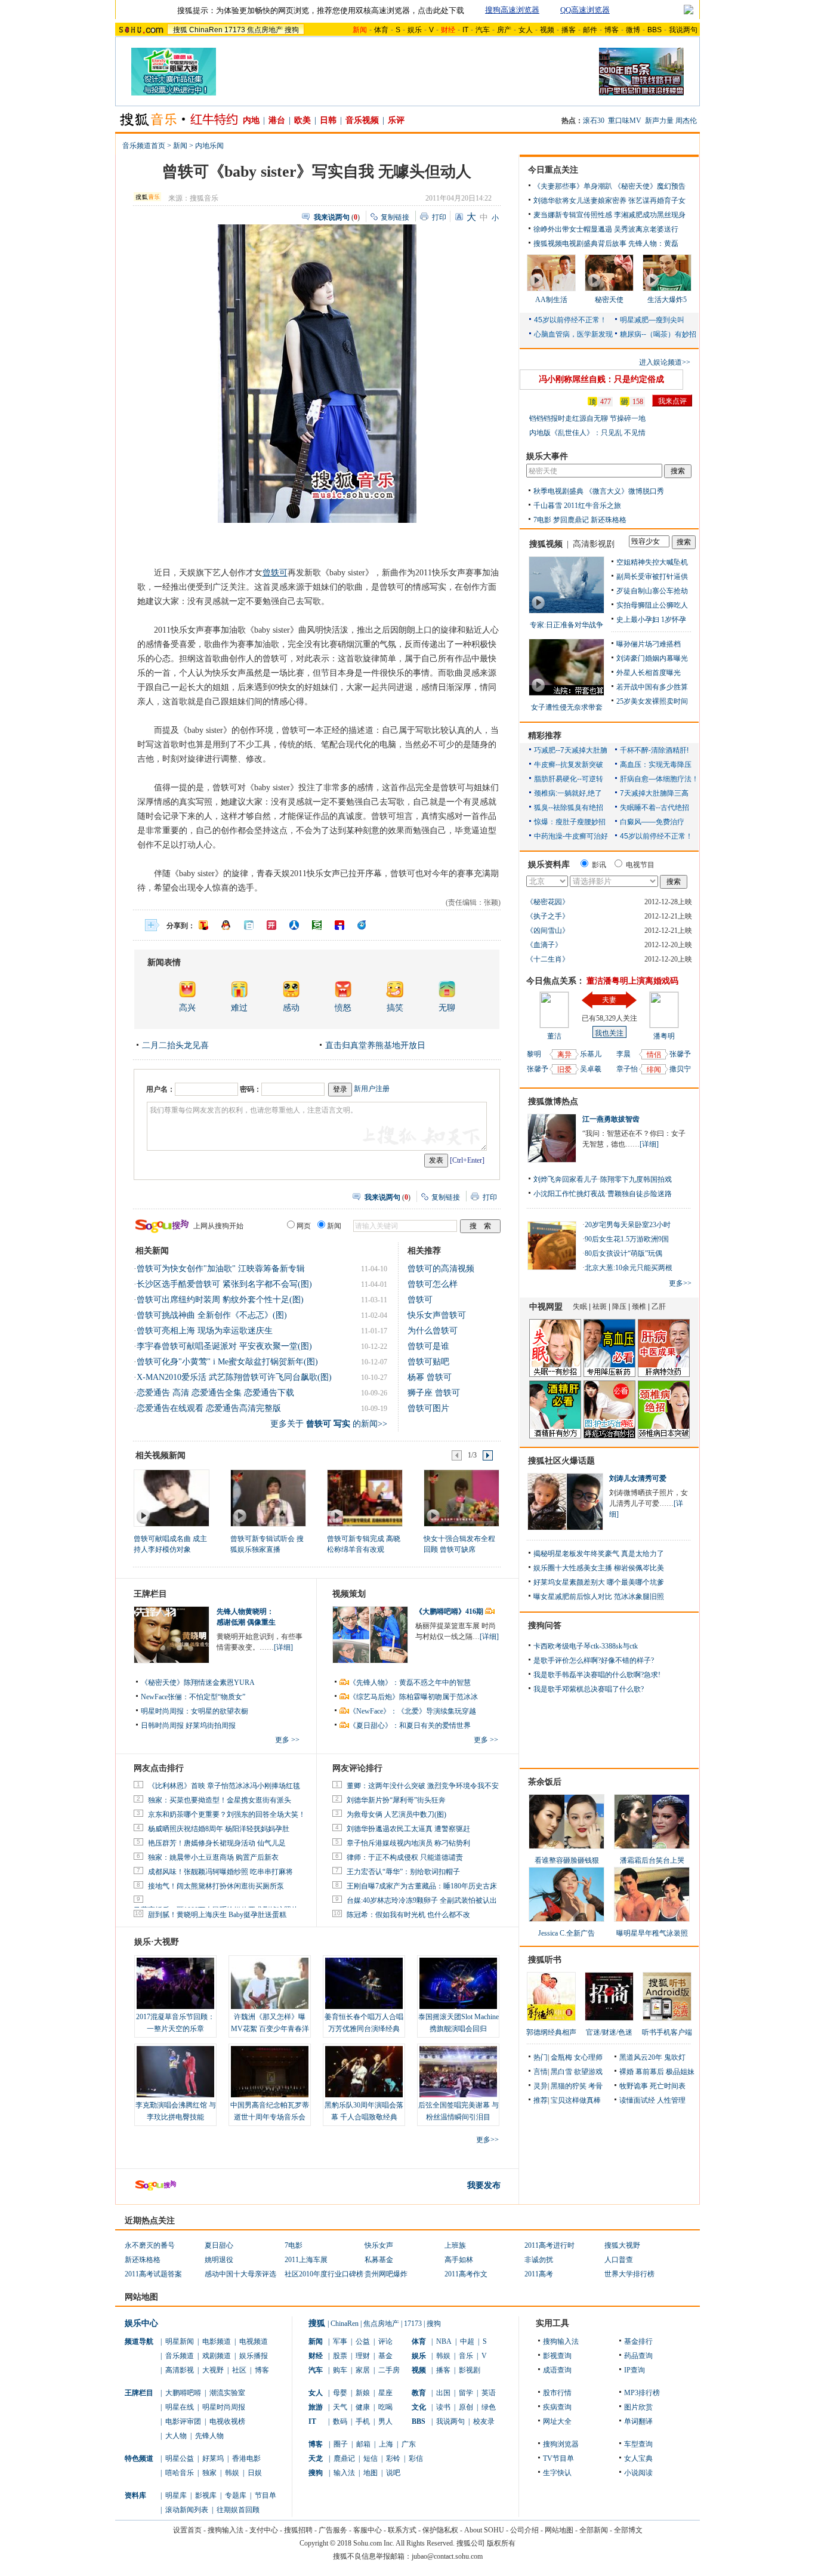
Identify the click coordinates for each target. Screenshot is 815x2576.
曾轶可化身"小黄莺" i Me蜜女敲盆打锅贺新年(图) (227, 1362)
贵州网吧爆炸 (386, 2274)
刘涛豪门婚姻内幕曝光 (652, 658)
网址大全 (557, 2421)
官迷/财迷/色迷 (609, 2032)
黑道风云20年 (641, 2057)
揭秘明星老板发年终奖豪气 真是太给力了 (599, 1554)
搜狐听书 (545, 1960)
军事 (340, 2341)
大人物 (176, 2436)
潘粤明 (664, 1036)
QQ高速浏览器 (585, 10)
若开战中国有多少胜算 (652, 687)
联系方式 (402, 2530)
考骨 (595, 2086)
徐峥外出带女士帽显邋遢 (573, 229)
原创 (466, 2407)
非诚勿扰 (539, 2260)
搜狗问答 (545, 1626)
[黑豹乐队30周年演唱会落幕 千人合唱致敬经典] (364, 2072)
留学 (466, 2393)
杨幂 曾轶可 (430, 1377)
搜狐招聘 (298, 2530)
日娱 (255, 2473)
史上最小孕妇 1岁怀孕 (651, 620)
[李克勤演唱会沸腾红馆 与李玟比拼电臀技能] (175, 2072)
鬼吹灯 (675, 2057)
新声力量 (659, 121)
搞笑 (395, 1008)
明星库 (176, 2495)
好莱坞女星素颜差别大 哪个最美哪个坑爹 (599, 1582)
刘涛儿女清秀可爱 (638, 1478)
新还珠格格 (609, 520)
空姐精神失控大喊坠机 (652, 562)
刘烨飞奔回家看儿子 (566, 1179)
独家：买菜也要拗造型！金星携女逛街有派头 (220, 1800)
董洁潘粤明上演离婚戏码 (632, 981)
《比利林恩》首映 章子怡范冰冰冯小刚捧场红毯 (224, 1786)
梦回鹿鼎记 (571, 520)
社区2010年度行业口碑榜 (324, 2274)
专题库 (236, 2495)
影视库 (206, 2495)
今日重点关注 (553, 170)
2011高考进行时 (549, 2245)
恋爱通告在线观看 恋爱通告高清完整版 (209, 1408)
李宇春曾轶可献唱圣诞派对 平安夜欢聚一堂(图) (224, 1346)
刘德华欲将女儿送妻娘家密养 (580, 201)
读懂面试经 (637, 2100)
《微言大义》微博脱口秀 (625, 491)
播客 (569, 30)
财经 (316, 2356)
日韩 (328, 120)
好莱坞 (213, 2458)
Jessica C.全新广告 (567, 1933)
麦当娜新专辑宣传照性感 (573, 215)
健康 (363, 2407)
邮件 (590, 30)
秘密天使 (609, 300)
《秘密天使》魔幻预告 (650, 186)
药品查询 (638, 2356)
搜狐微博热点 (553, 1101)
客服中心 (368, 2530)
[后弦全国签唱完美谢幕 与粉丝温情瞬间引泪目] (458, 2072)
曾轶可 (275, 573)
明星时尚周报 (224, 2407)
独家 (209, 2473)
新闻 (180, 146)
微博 (633, 30)
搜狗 (292, 30)
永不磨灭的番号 (150, 2245)
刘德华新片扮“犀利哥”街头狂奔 (396, 1800)
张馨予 (538, 1069)
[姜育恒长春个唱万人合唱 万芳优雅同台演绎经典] (364, 1983)
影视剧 (470, 2370)
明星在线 (180, 2407)
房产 (504, 30)
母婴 (340, 2393)
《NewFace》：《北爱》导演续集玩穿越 (413, 1711)
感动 (291, 1008)
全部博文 (628, 2530)
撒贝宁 (680, 1069)
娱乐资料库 (549, 865)
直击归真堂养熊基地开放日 (375, 1045)
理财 (363, 2356)
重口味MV (625, 121)
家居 (363, 2370)
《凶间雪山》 (548, 930)
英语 (489, 2393)
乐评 (396, 120)
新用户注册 (372, 1089)
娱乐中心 (141, 2323)
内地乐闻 (209, 146)
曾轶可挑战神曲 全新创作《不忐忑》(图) (212, 1315)
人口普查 (619, 2260)
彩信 (416, 2458)
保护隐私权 (440, 2530)
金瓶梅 (561, 2057)
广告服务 (333, 2530)
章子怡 (627, 1069)
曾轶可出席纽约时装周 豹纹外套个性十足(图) (220, 1300)
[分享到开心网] (271, 925)
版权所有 (501, 2543)
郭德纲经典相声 (551, 2032)
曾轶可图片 (428, 1408)
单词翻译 (638, 2421)
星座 (385, 2393)
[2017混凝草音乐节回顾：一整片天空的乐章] (175, 1983)
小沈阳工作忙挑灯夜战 (569, 1194)
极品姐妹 (680, 2072)
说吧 (393, 2473)
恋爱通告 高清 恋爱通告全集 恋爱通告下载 (215, 1393)
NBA (444, 2341)
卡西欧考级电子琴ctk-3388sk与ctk (586, 1646)
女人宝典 (638, 2458)
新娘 (363, 2393)
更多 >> (287, 1740)
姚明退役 (219, 2260)
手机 (363, 2421)
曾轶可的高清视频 (441, 1269)
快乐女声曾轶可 (437, 1315)
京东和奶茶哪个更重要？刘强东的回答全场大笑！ (227, 1814)
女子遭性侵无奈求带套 (567, 707)
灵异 (541, 2086)
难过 (239, 1008)
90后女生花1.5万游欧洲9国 (627, 1239)
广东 (409, 2444)
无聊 (447, 1008)
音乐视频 (362, 120)
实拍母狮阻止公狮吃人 (652, 605)
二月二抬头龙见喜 (175, 1045)
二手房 (389, 2370)
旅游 (316, 2407)
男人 (385, 2421)
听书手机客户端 (667, 2032)
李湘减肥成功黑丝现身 (650, 215)
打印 (439, 217)
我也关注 (609, 1033)
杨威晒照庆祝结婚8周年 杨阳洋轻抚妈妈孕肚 (219, 1829)
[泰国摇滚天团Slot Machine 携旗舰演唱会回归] (458, 1983)
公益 (363, 2341)
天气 (340, 2407)
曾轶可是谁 (428, 1346)
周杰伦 (686, 121)
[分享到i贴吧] (339, 925)
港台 (277, 120)
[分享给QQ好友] (226, 925)
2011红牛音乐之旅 (592, 506)
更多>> (487, 2140)
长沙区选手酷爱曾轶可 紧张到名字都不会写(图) (224, 1284)
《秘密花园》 (548, 902)
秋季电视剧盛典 (558, 491)
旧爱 (564, 1070)
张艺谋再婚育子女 (657, 201)
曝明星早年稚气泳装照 (652, 1933)
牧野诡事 (634, 2086)
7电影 (542, 520)
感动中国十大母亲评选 (240, 2274)
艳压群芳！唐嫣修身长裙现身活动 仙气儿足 (217, 1843)
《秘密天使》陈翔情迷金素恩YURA (198, 1683)
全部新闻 (594, 2530)
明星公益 (180, 2458)
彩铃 (393, 2458)
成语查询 (557, 2370)
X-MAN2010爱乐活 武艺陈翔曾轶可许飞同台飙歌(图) (234, 1377)
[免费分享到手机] (362, 925)
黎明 (534, 1054)
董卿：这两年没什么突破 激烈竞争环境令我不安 (423, 1786)
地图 (371, 2473)
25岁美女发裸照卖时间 (652, 701)
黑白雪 (561, 2072)
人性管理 (671, 2100)
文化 (419, 2407)
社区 (239, 2370)
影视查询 (557, 2356)
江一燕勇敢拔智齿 (611, 1119)
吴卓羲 (591, 1069)
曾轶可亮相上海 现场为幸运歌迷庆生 (205, 1331)
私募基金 (379, 2260)
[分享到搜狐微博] (203, 925)
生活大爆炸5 (667, 300)
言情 (541, 2072)
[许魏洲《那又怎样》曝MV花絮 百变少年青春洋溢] (270, 1983)
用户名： (160, 1089)
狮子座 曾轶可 (434, 1393)
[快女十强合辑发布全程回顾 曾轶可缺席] (461, 1497)
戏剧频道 (217, 2356)
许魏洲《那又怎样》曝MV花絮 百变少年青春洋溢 (270, 2029)
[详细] (283, 1647)
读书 (443, 2407)
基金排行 (638, 2341)
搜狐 (180, 30)
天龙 (316, 2458)
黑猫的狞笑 (569, 2086)
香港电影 (246, 2458)
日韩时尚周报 (162, 1725)
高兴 (187, 1008)
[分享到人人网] (294, 925)
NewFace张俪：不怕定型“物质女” (193, 1697)
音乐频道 (180, 2356)
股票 (340, 2356)
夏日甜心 (219, 2245)
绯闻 (654, 1070)
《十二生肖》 (548, 959)
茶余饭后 (545, 1782)
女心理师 (588, 2057)
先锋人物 (209, 2436)
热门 (541, 2057)
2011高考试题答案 (153, 2274)
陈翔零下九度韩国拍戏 (636, 1179)
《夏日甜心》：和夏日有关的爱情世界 (410, 1725)
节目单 (266, 2495)
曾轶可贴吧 (428, 1362)
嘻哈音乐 (180, 2473)
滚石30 (594, 121)
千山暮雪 (548, 506)
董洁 (554, 1036)
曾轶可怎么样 (433, 1284)
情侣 (654, 1055)
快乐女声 (379, 2245)
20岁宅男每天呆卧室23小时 (628, 1225)
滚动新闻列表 (187, 2510)
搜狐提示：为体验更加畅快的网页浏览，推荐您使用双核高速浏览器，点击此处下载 (321, 10)
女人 (526, 30)
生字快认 (557, 2473)
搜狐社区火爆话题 (561, 1461)
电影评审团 (183, 2421)
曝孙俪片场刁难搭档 (649, 644)
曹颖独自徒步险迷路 (640, 1194)
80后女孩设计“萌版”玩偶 (623, 1253)
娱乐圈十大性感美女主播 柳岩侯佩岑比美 (599, 1568)
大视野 (213, 2370)
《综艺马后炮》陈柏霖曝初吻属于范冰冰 (413, 1697)
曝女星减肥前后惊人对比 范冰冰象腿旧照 (599, 1597)
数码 (340, 2421)
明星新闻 (180, 2341)
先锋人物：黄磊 (653, 244)
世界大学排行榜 (629, 2274)
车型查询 (638, 2444)
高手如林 (459, 2260)
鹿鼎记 (344, 2458)
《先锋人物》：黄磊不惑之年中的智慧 (410, 1683)
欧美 (302, 120)
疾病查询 (557, 2407)
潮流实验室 (227, 2393)
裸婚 (626, 2072)
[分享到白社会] (249, 925)
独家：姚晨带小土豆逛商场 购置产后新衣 (213, 1857)
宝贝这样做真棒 (576, 2100)
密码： (251, 1089)
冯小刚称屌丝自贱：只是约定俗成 (601, 379)
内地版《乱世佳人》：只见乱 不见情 (587, 433)
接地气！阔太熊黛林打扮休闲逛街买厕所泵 (216, 1886)
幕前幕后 (650, 2072)
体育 (381, 30)
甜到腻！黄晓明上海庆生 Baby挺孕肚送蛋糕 (217, 1915)
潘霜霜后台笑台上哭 (652, 1860)
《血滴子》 (544, 945)
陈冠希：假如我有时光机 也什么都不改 (408, 1915)
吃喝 (385, 2407)
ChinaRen (206, 30)
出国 (443, 2393)
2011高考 (539, 2274)
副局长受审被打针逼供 (652, 577)
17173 (235, 30)
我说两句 (683, 30)
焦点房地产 (265, 30)
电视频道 (254, 2341)
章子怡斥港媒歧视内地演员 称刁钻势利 (408, 1843)
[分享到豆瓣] (317, 925)
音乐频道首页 (144, 146)
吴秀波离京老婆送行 (646, 229)
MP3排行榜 (642, 2393)
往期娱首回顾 (238, 2510)
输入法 (344, 2473)
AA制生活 (551, 300)
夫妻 (609, 1000)
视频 (547, 30)
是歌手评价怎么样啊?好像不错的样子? (594, 1660)
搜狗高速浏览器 (512, 10)
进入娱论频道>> (665, 362)
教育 (419, 2393)
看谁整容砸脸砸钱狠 (567, 1860)
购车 (340, 2370)
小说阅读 (638, 2473)
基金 (385, 2356)
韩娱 (232, 2473)
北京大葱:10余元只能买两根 (629, 1268)
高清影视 (180, 2370)
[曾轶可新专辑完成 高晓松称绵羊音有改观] (364, 1497)
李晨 (623, 1054)
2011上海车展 (306, 2260)
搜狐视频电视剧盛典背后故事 (580, 244)
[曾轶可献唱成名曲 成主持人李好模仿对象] (171, 1497)
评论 (385, 2341)
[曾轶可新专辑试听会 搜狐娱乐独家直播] (268, 1497)
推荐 (541, 2100)
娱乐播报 (254, 2356)
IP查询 (635, 2370)
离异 (564, 1055)
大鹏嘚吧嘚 (183, 2393)
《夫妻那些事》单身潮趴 (573, 186)
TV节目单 (558, 2458)
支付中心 (264, 2530)
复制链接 (395, 217)
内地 (251, 120)
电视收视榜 (227, 2421)
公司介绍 (524, 2530)
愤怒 (343, 1008)
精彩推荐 (545, 736)
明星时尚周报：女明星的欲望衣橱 (195, 1711)
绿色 (489, 2407)
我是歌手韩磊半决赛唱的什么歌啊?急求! (597, 1675)
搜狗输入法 (561, 2341)
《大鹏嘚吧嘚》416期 (450, 1611)
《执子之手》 (548, 916)
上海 (386, 2444)
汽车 (483, 30)
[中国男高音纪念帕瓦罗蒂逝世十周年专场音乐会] (270, 2072)
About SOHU (484, 2530)
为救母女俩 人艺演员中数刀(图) (396, 1814)
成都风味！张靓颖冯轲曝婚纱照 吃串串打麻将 (220, 1872)
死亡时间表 (668, 2086)
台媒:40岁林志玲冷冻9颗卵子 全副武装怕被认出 (422, 1900)
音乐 (466, 2356)
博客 (612, 30)
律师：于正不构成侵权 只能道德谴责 (405, 1857)
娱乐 (415, 30)
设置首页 (187, 2530)
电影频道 (217, 2341)
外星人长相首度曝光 (649, 673)
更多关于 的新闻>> (329, 1424)
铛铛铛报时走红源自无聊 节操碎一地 (587, 418)
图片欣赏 (638, 2407)
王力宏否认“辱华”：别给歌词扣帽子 (403, 1872)
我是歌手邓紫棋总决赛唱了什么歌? (589, 1689)
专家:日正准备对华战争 (567, 625)
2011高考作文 (466, 2274)
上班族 (455, 2245)
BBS (655, 30)
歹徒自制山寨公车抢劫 (652, 591)
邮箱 (363, 2444)
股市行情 (557, 2393)
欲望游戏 (588, 2072)
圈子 (341, 2444)
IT (465, 30)
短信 (371, 2458)
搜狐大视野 (622, 2245)
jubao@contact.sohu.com (447, 2556)
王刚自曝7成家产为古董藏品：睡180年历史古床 (422, 1886)
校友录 (484, 2421)
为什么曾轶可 (433, 1331)
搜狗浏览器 (561, 2444)
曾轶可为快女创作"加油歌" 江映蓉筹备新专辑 (221, 1269)
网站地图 (559, 2530)
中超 (467, 2341)
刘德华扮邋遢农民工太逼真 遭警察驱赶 (408, 1829)
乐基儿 (591, 1054)
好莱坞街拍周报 (211, 1725)
